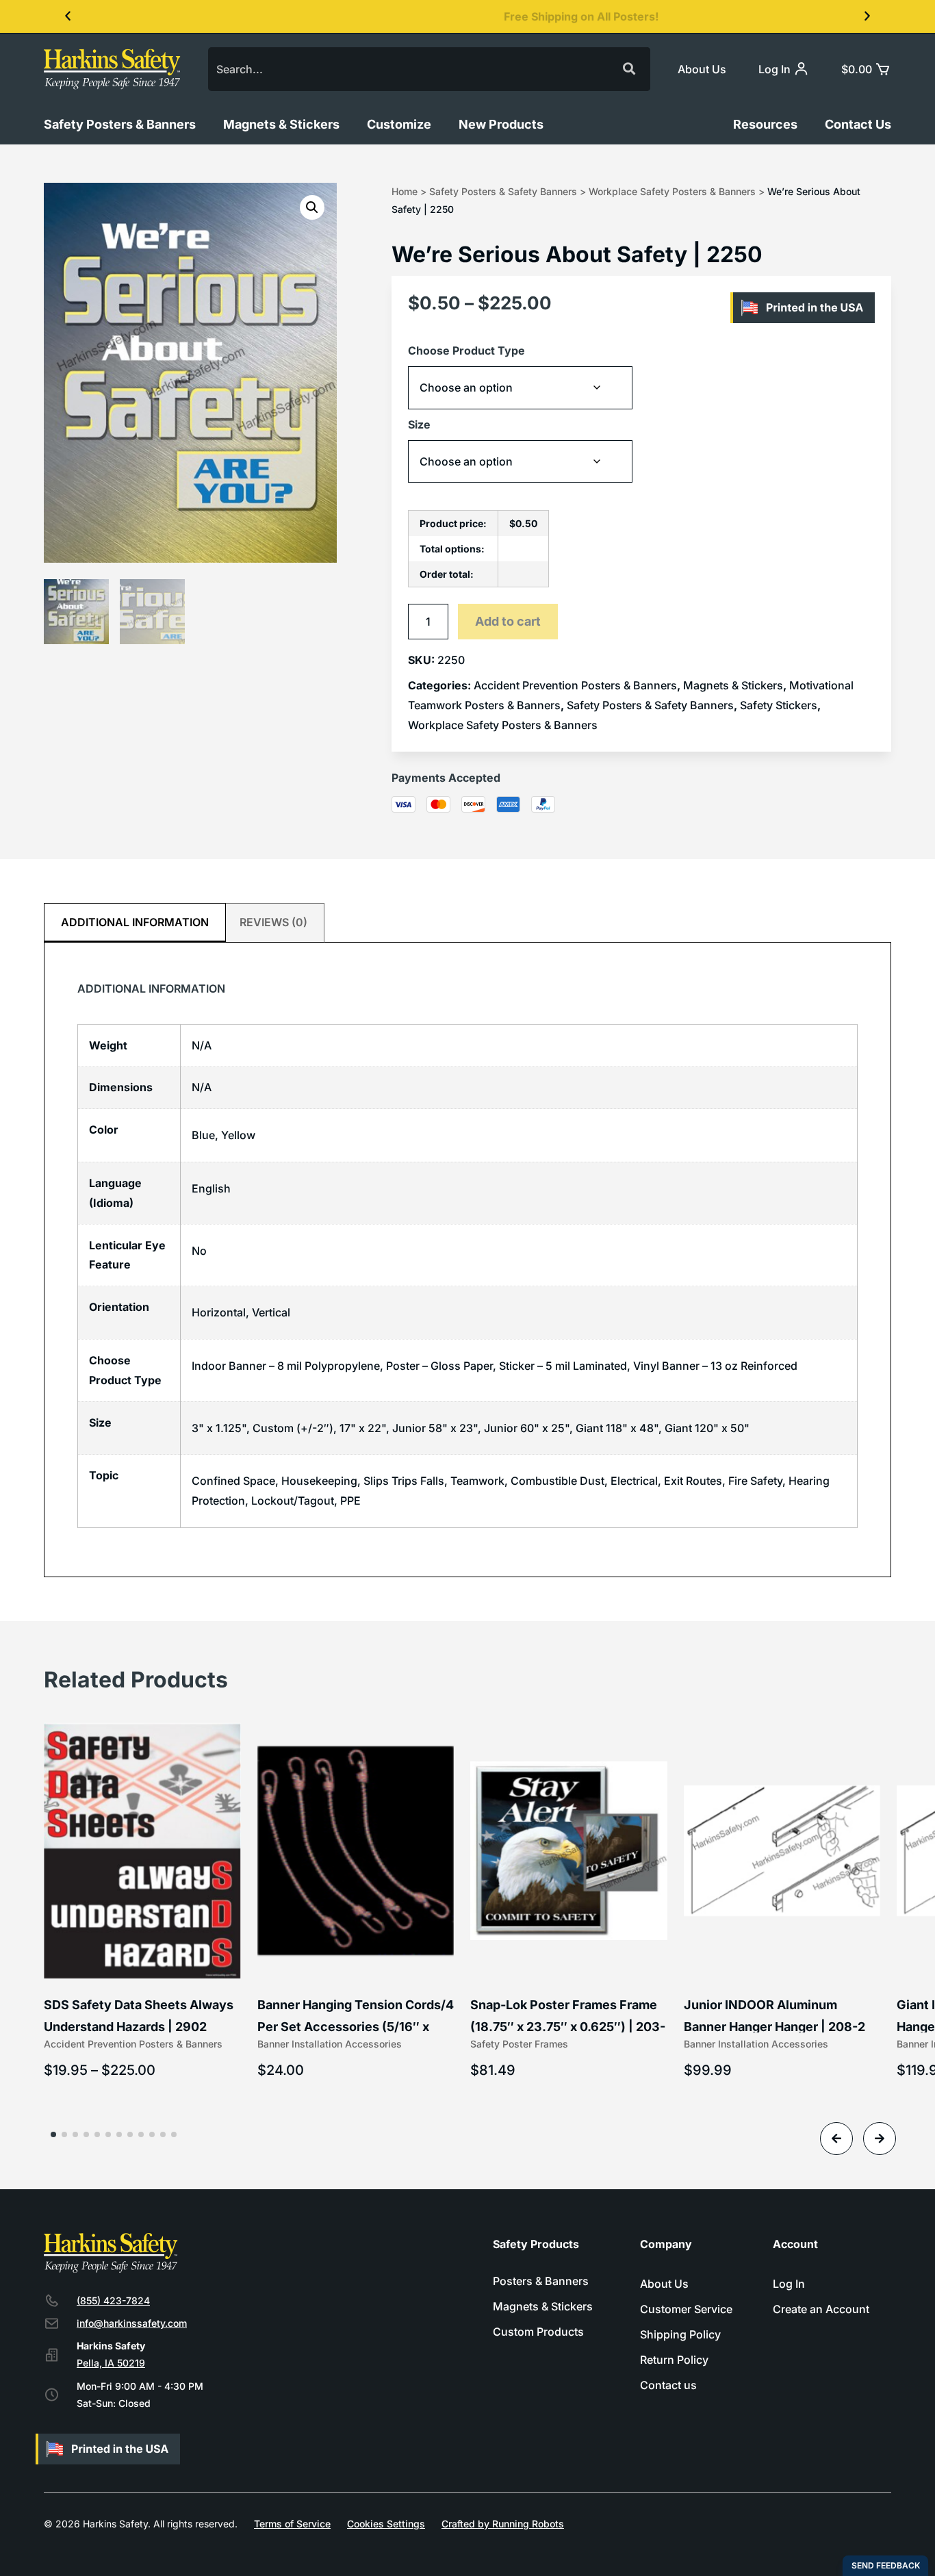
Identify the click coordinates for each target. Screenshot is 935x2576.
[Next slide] (880, 2139)
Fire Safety (755, 1481)
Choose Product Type (466, 350)
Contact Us (858, 124)
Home (405, 191)
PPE (350, 1501)
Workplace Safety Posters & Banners (672, 191)
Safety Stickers (779, 705)
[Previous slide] (836, 2139)
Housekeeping (319, 1481)
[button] (68, 16)
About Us (702, 69)
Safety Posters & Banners (120, 124)
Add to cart (508, 621)
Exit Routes (693, 1481)
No (199, 1251)
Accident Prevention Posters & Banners (575, 685)
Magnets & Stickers (281, 124)
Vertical (271, 1312)
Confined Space (233, 1481)
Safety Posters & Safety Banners (503, 191)
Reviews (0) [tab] (273, 922)
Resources (765, 124)
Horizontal (219, 1312)
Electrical (634, 1481)
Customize (399, 124)
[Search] (628, 69)
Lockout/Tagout (293, 1501)
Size (419, 424)
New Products (501, 124)
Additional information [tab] (135, 922)
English (211, 1188)
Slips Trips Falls (404, 1481)
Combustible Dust (558, 1481)
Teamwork (477, 1481)
